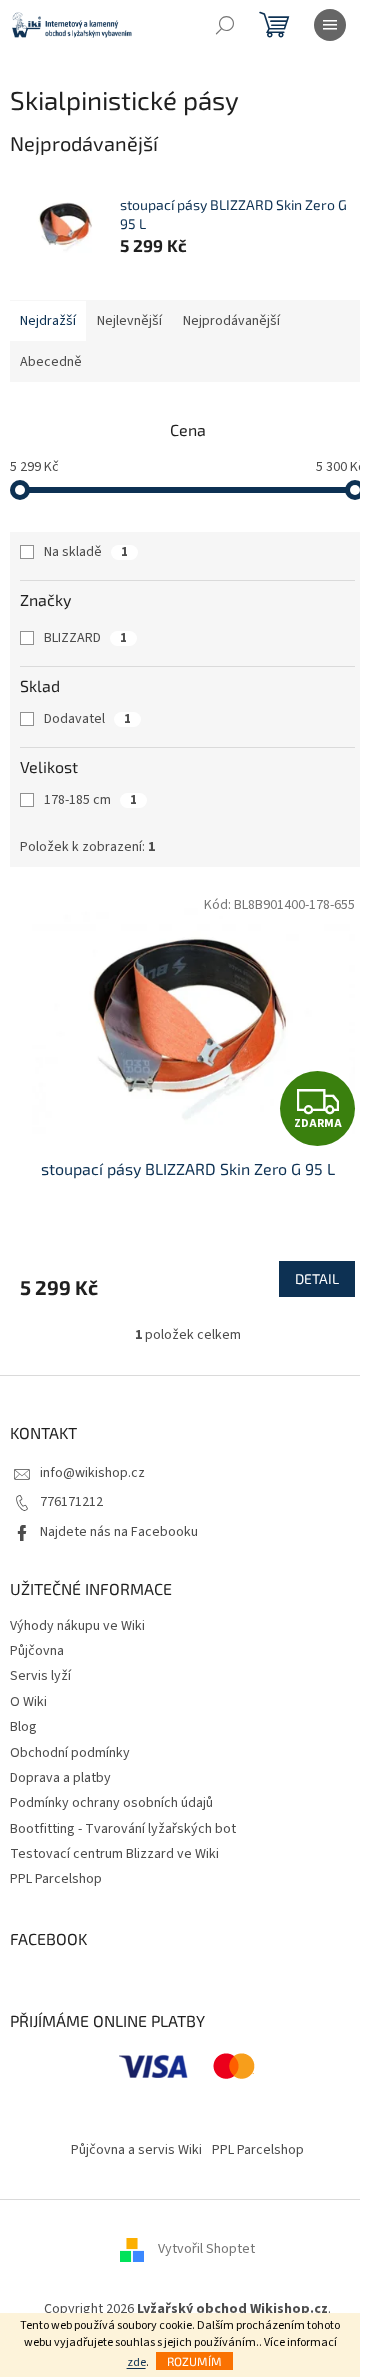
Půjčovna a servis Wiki (136, 2150)
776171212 (71, 1502)
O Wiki (28, 1702)
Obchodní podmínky (70, 1753)
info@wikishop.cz (92, 1473)
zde (136, 2362)
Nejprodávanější (231, 321)
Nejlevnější (129, 321)
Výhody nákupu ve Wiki (77, 1626)
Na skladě (86, 552)
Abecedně (51, 362)
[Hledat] (225, 25)
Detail (317, 1278)
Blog (23, 1727)
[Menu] (330, 25)
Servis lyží (40, 1676)
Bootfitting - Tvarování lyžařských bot (123, 1829)
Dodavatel (87, 719)
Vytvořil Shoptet (206, 2250)
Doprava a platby (60, 1778)
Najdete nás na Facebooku (119, 1532)
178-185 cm (90, 800)
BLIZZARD (85, 638)
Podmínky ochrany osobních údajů (111, 1803)
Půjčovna (37, 1651)
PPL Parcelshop (56, 1879)
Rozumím (194, 2361)
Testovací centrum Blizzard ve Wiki (114, 1854)
